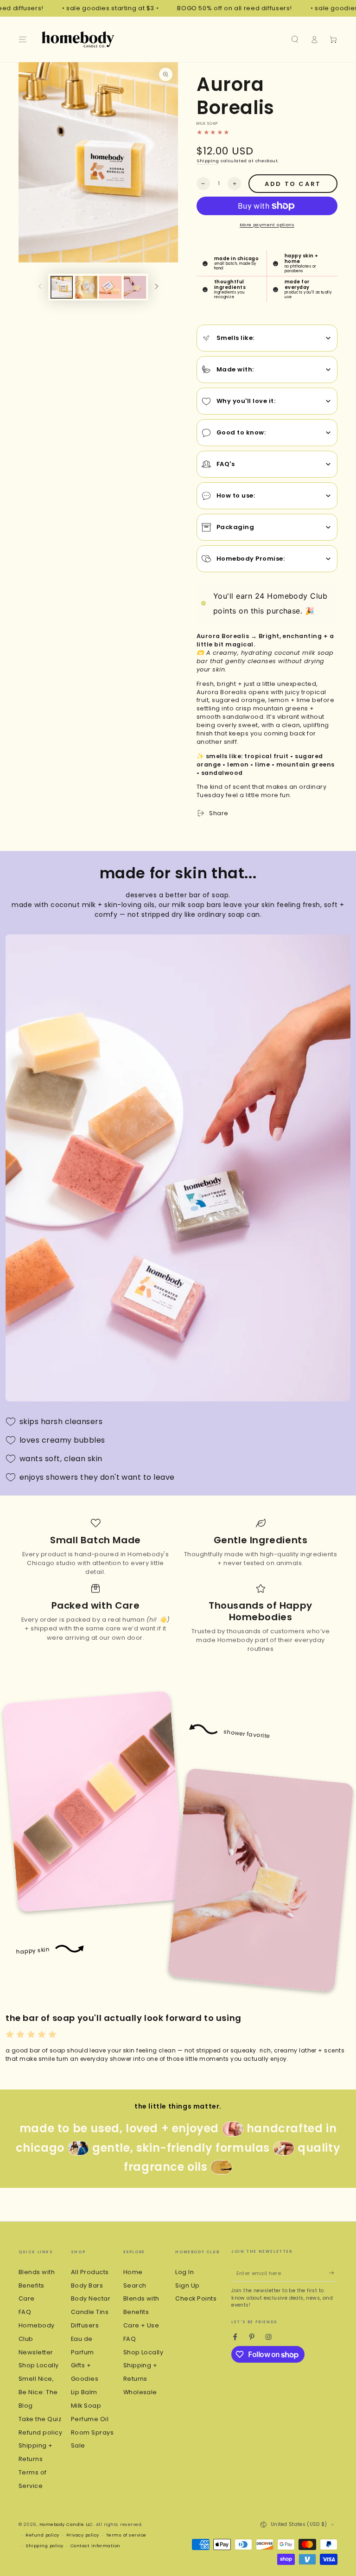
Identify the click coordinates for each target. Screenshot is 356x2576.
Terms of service (126, 2535)
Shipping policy (44, 2546)
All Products (90, 2272)
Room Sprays (92, 2432)
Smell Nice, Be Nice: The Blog (38, 2392)
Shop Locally (39, 2365)
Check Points (196, 2298)
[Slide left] (40, 287)
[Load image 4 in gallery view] (135, 287)
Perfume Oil (90, 2419)
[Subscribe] (333, 2273)
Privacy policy (83, 2535)
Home (133, 2272)
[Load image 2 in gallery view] (86, 287)
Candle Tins (90, 2312)
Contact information (95, 2546)
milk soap (207, 124)
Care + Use (141, 2325)
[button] (295, 39)
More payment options (267, 225)
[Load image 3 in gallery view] (110, 287)
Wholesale (140, 2392)
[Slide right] (156, 287)
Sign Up (187, 2285)
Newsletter (36, 2352)
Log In (184, 2272)
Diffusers (85, 2325)
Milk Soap (86, 2406)
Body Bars (87, 2285)
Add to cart (293, 184)
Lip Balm (84, 2392)
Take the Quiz (40, 2419)
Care (27, 2298)
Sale (78, 2445)
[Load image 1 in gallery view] (62, 287)
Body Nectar (91, 2298)
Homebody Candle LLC (66, 2524)
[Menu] (23, 39)
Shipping (208, 161)
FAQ (25, 2312)
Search (135, 2285)
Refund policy (40, 2432)
